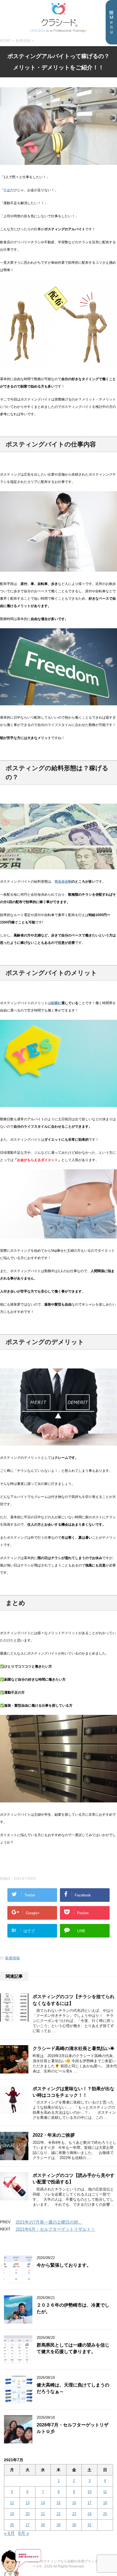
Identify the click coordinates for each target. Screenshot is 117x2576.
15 (58, 2503)
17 (89, 2503)
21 (43, 2514)
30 (74, 2525)
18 (105, 2503)
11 (105, 2492)
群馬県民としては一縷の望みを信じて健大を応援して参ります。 (73, 2348)
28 (43, 2525)
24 (89, 2514)
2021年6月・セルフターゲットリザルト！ (55, 2229)
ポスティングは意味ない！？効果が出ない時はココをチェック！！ (74, 2092)
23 (74, 2514)
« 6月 (9, 2533)
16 (74, 2503)
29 (58, 2525)
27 (28, 2525)
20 (28, 2514)
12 (12, 2503)
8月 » (24, 2533)
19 (12, 2514)
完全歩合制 (63, 882)
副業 (55, 1003)
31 (89, 2525)
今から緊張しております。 (64, 2265)
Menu (111, 25)
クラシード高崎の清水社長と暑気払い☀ (74, 2048)
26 (12, 2525)
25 (105, 2514)
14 (43, 2503)
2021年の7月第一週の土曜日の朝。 (49, 2222)
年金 (7, 190)
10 (89, 2492)
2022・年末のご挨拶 (54, 2135)
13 (28, 2503)
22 (58, 2514)
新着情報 (12, 1958)
